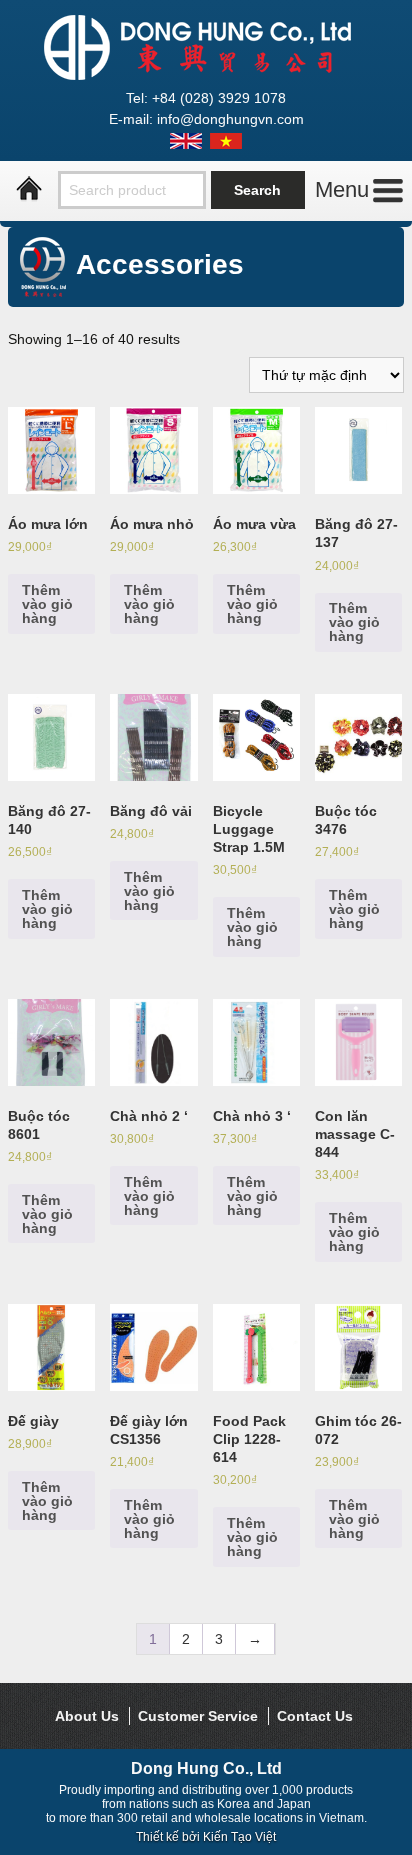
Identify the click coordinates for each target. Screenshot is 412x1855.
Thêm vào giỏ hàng (47, 604)
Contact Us (315, 1716)
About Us (87, 1716)
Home (29, 189)
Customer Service (198, 1716)
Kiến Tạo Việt (239, 1837)
